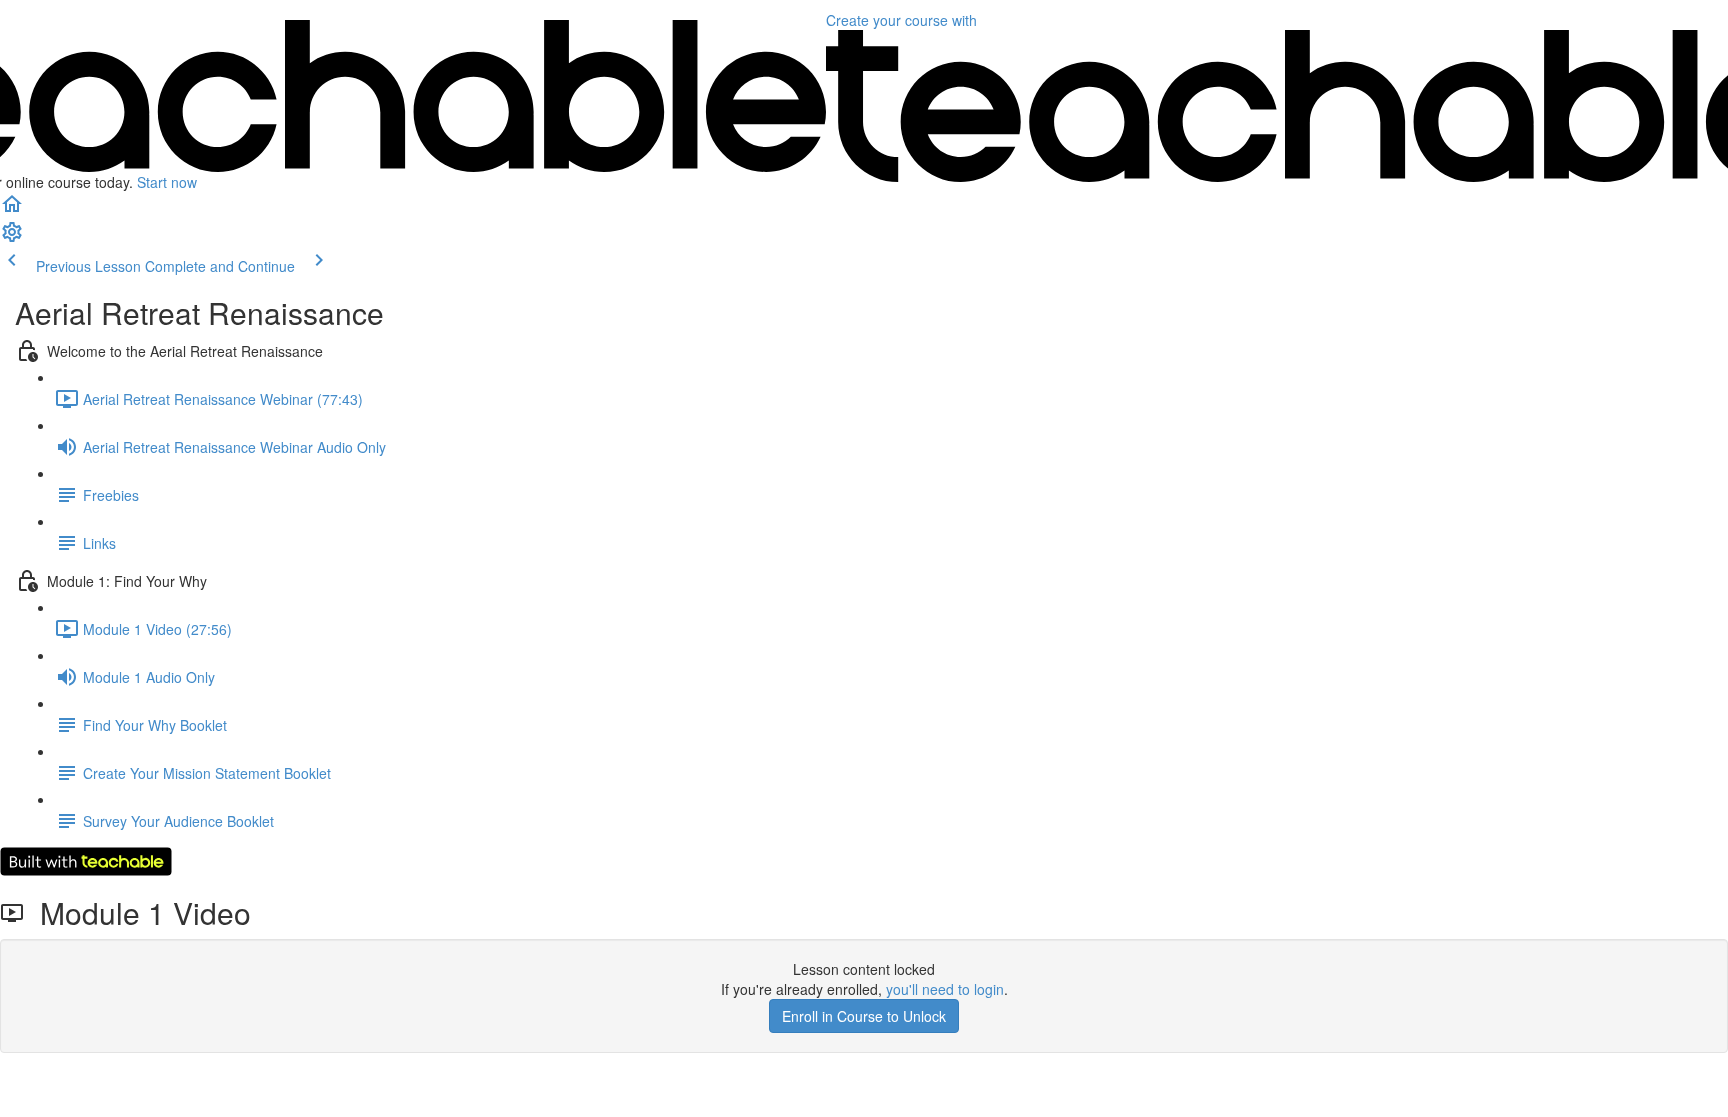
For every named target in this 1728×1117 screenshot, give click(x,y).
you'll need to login (945, 989)
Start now (167, 182)
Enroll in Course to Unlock (864, 1016)
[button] (12, 210)
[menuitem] (12, 238)
